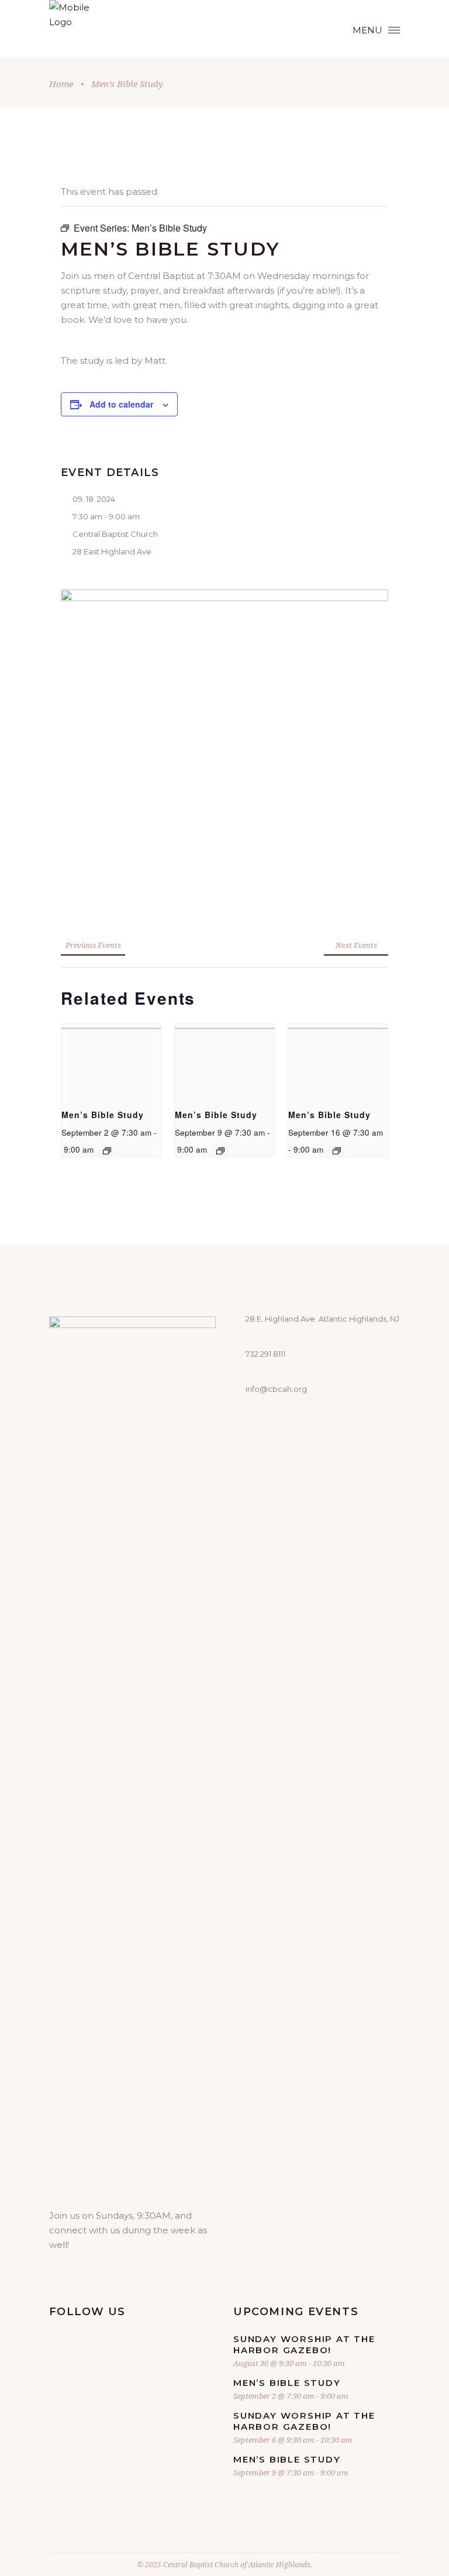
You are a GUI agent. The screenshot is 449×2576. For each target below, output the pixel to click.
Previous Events (93, 945)
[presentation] (111, 1061)
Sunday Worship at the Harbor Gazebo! (304, 2344)
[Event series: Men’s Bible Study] (107, 1151)
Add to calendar (121, 404)
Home (61, 84)
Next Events (356, 945)
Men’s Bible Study (103, 1115)
